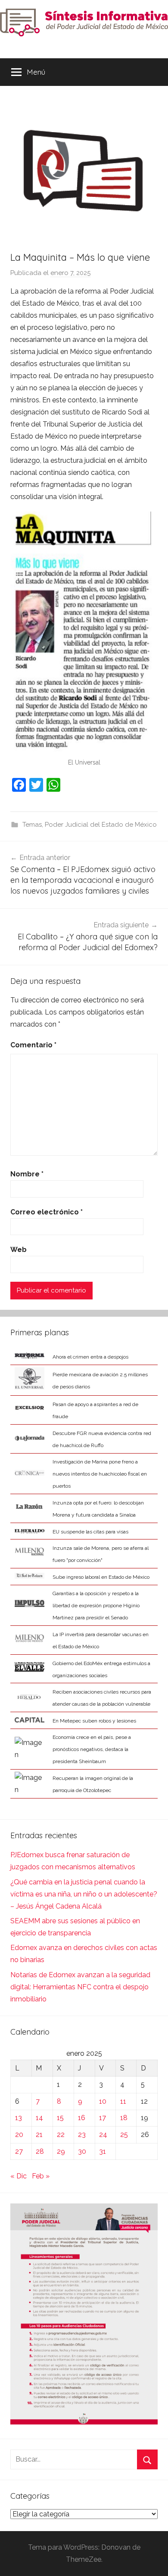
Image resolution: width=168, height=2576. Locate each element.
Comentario (33, 1045)
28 (40, 2151)
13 (19, 2118)
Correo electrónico (47, 1212)
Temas (32, 825)
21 (39, 2135)
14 (39, 2118)
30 (82, 2151)
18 (124, 2118)
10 (103, 2101)
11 (123, 2101)
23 (82, 2135)
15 (60, 2118)
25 (124, 2135)
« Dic (19, 2176)
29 (61, 2151)
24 (103, 2135)
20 (19, 2135)
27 (19, 2151)
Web (19, 1250)
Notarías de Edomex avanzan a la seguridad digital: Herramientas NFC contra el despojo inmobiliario (80, 1987)
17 (103, 2118)
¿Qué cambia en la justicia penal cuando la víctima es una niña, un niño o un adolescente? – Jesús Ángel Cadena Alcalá (84, 1894)
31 (103, 2151)
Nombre (27, 1174)
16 (82, 2118)
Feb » (41, 2176)
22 (61, 2135)
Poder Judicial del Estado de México (101, 825)
